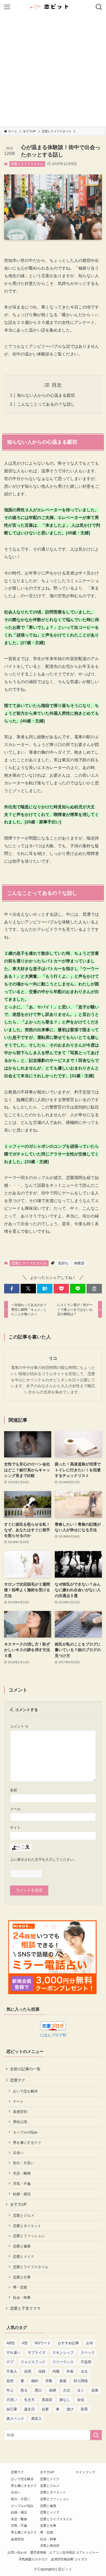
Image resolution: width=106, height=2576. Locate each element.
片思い (12, 2400)
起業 (45, 2409)
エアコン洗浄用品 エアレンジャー (74, 2552)
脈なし (65, 2400)
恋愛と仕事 (22, 2277)
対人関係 (81, 2381)
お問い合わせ (17, 2552)
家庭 (63, 2381)
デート (18, 2101)
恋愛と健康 (22, 2246)
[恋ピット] (53, 7)
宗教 (49, 2381)
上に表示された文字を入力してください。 (44, 1859)
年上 (10, 2390)
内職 (56, 2371)
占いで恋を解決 (25, 2091)
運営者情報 (38, 2552)
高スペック (15, 2419)
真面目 (47, 2400)
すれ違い (14, 2353)
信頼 (42, 2371)
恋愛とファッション (29, 2236)
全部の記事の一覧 (25, 2069)
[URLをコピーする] (94, 1289)
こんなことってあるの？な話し (46, 404)
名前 (14, 1790)
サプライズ (37, 2353)
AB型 (11, 2343)
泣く (81, 2390)
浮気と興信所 (50, 2546)
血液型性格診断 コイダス (69, 2559)
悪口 (38, 2390)
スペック (88, 2353)
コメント (19, 1726)
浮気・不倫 (22, 2184)
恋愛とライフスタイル (27, 164)
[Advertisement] (53, 70)
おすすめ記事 (68, 2343)
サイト (15, 1827)
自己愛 (12, 2409)
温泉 (95, 2390)
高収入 (37, 2419)
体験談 (79, 1263)
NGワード (43, 2343)
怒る (24, 2390)
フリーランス (63, 2362)
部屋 (84, 2409)
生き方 (29, 2400)
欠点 (67, 2390)
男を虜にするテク (27, 2142)
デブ (10, 2362)
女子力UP (18, 2204)
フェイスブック (33, 2362)
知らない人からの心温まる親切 (46, 395)
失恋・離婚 (22, 2173)
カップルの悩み (25, 2132)
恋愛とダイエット (27, 2226)
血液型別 (20, 2111)
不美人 (12, 2371)
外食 (70, 2371)
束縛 (52, 2390)
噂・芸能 (20, 2287)
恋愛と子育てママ (25, 2308)
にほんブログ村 (53, 2035)
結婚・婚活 (22, 2194)
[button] (12, 1289)
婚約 (35, 2381)
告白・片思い (24, 2163)
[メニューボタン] (7, 7)
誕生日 (29, 2409)
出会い (18, 2153)
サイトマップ (85, 2472)
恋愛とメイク (24, 2256)
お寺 (90, 2343)
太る (84, 2371)
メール (15, 1809)
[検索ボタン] (99, 7)
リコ (53, 1358)
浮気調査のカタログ (33, 2559)
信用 (28, 2371)
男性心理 (20, 2122)
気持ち (63, 1263)
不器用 (86, 2362)
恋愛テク (18, 2080)
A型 (25, 2343)
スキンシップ (63, 2353)
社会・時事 (22, 2297)
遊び (70, 2409)
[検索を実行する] (96, 2435)
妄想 (10, 2381)
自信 (81, 2400)
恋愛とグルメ (24, 2215)
